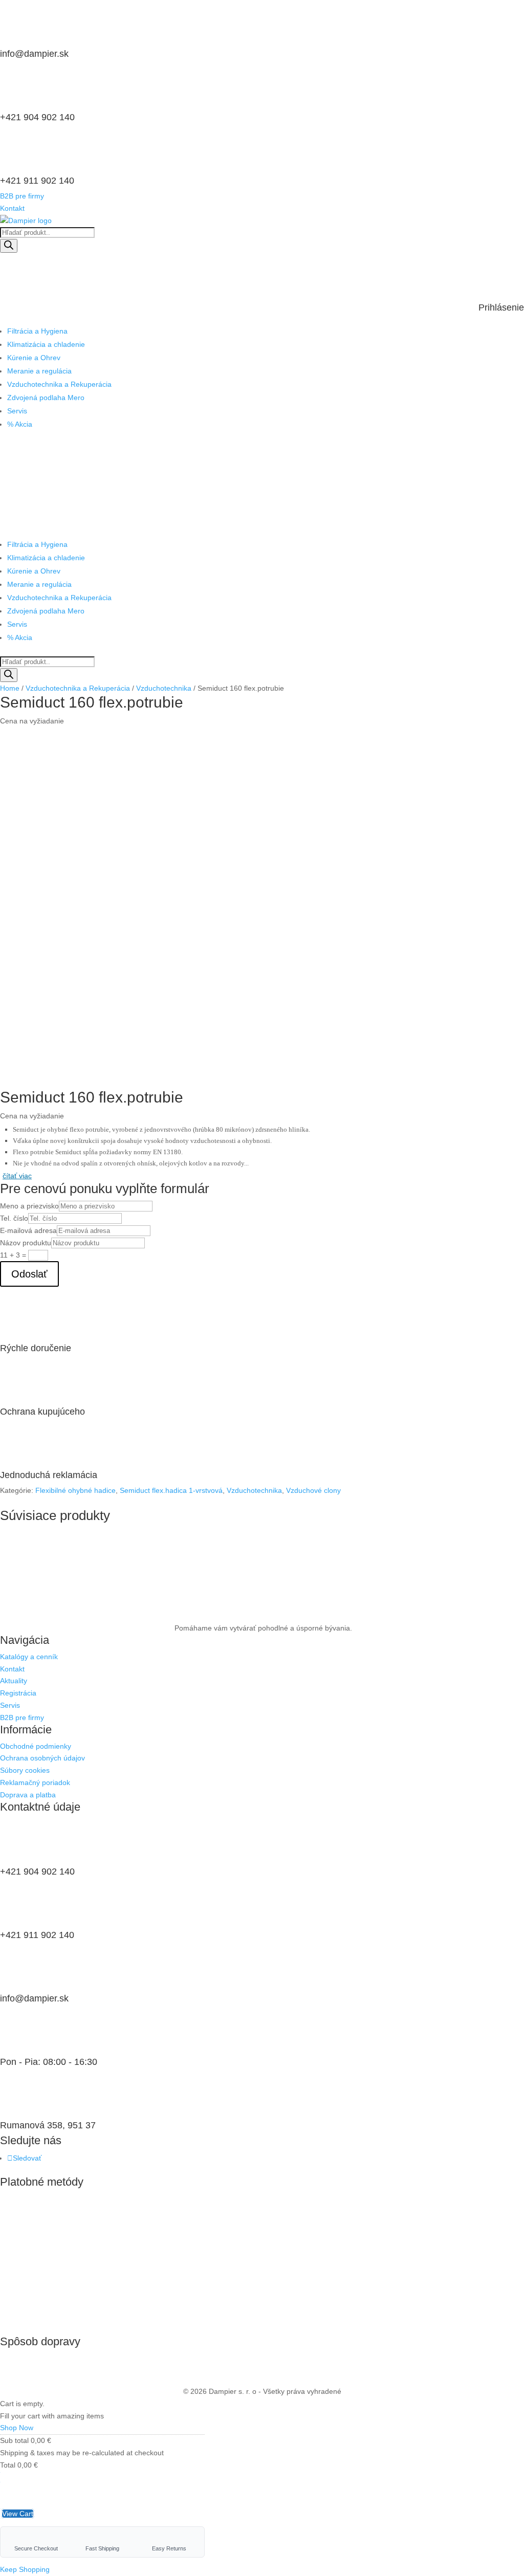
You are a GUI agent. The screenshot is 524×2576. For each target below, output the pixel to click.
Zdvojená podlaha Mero (46, 398)
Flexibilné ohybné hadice (75, 1490)
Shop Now (17, 2428)
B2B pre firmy (22, 196)
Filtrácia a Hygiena (37, 331)
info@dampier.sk (34, 54)
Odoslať (29, 1274)
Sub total (14, 2440)
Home (10, 688)
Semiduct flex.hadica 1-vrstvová (171, 1490)
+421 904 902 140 (37, 117)
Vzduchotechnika (164, 688)
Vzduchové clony (313, 1490)
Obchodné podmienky (36, 1746)
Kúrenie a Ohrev (34, 358)
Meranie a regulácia (39, 371)
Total (8, 2465)
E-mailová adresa (28, 1230)
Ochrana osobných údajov (42, 1758)
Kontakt (12, 208)
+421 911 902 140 (37, 181)
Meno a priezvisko (29, 1206)
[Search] (9, 246)
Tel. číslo (14, 1218)
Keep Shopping (25, 2569)
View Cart (18, 2514)
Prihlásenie (501, 307)
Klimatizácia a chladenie (46, 344)
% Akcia (20, 424)
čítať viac (17, 1176)
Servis (17, 411)
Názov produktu (26, 1243)
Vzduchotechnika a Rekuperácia (59, 384)
